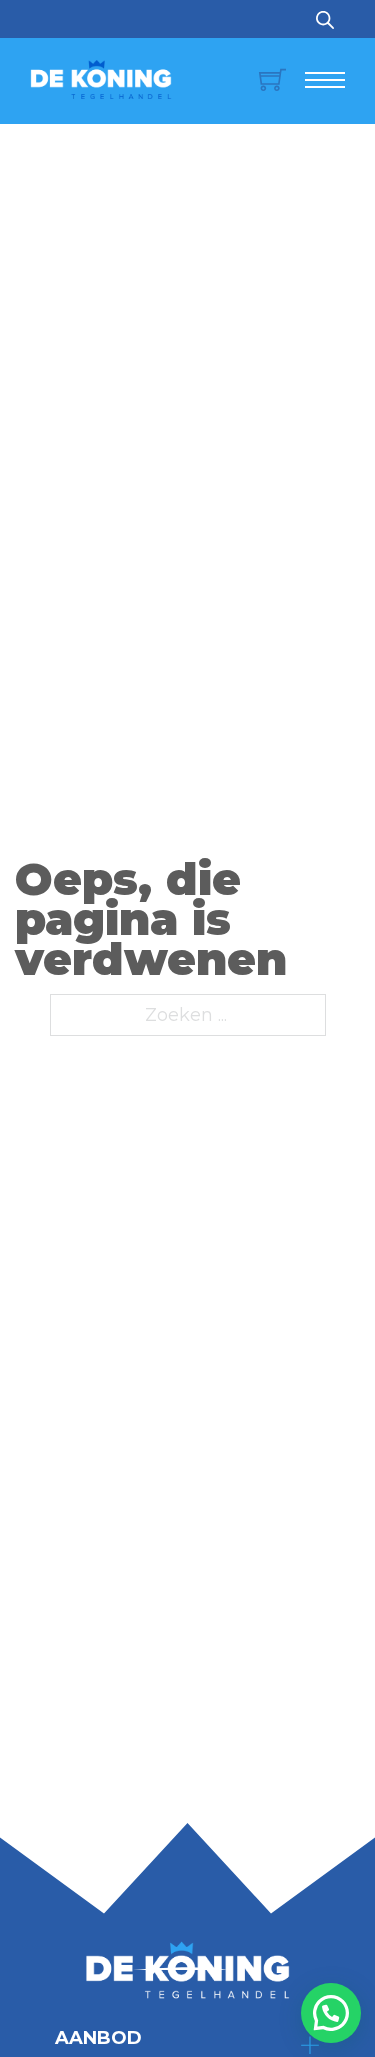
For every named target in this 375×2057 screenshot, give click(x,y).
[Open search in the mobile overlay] (325, 19)
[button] (331, 2013)
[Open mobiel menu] (325, 80)
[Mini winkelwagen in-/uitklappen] (262, 79)
